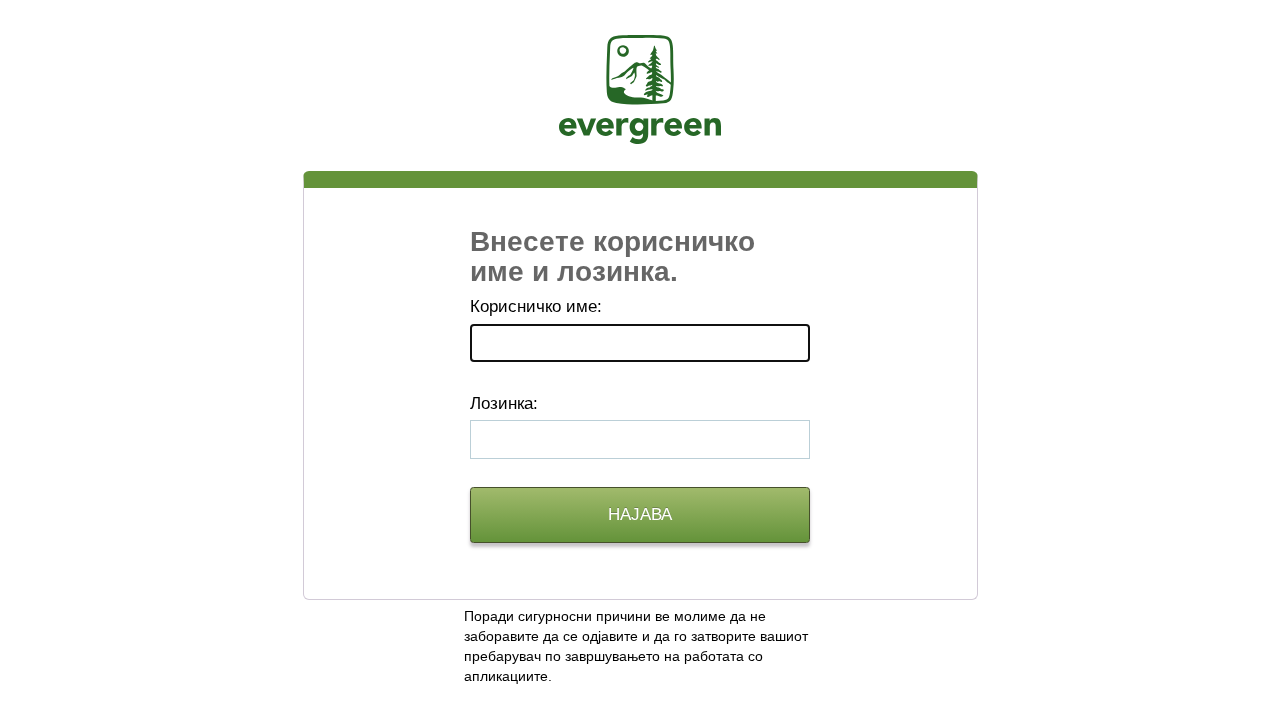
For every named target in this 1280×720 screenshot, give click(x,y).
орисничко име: (536, 306)
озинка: (504, 403)
